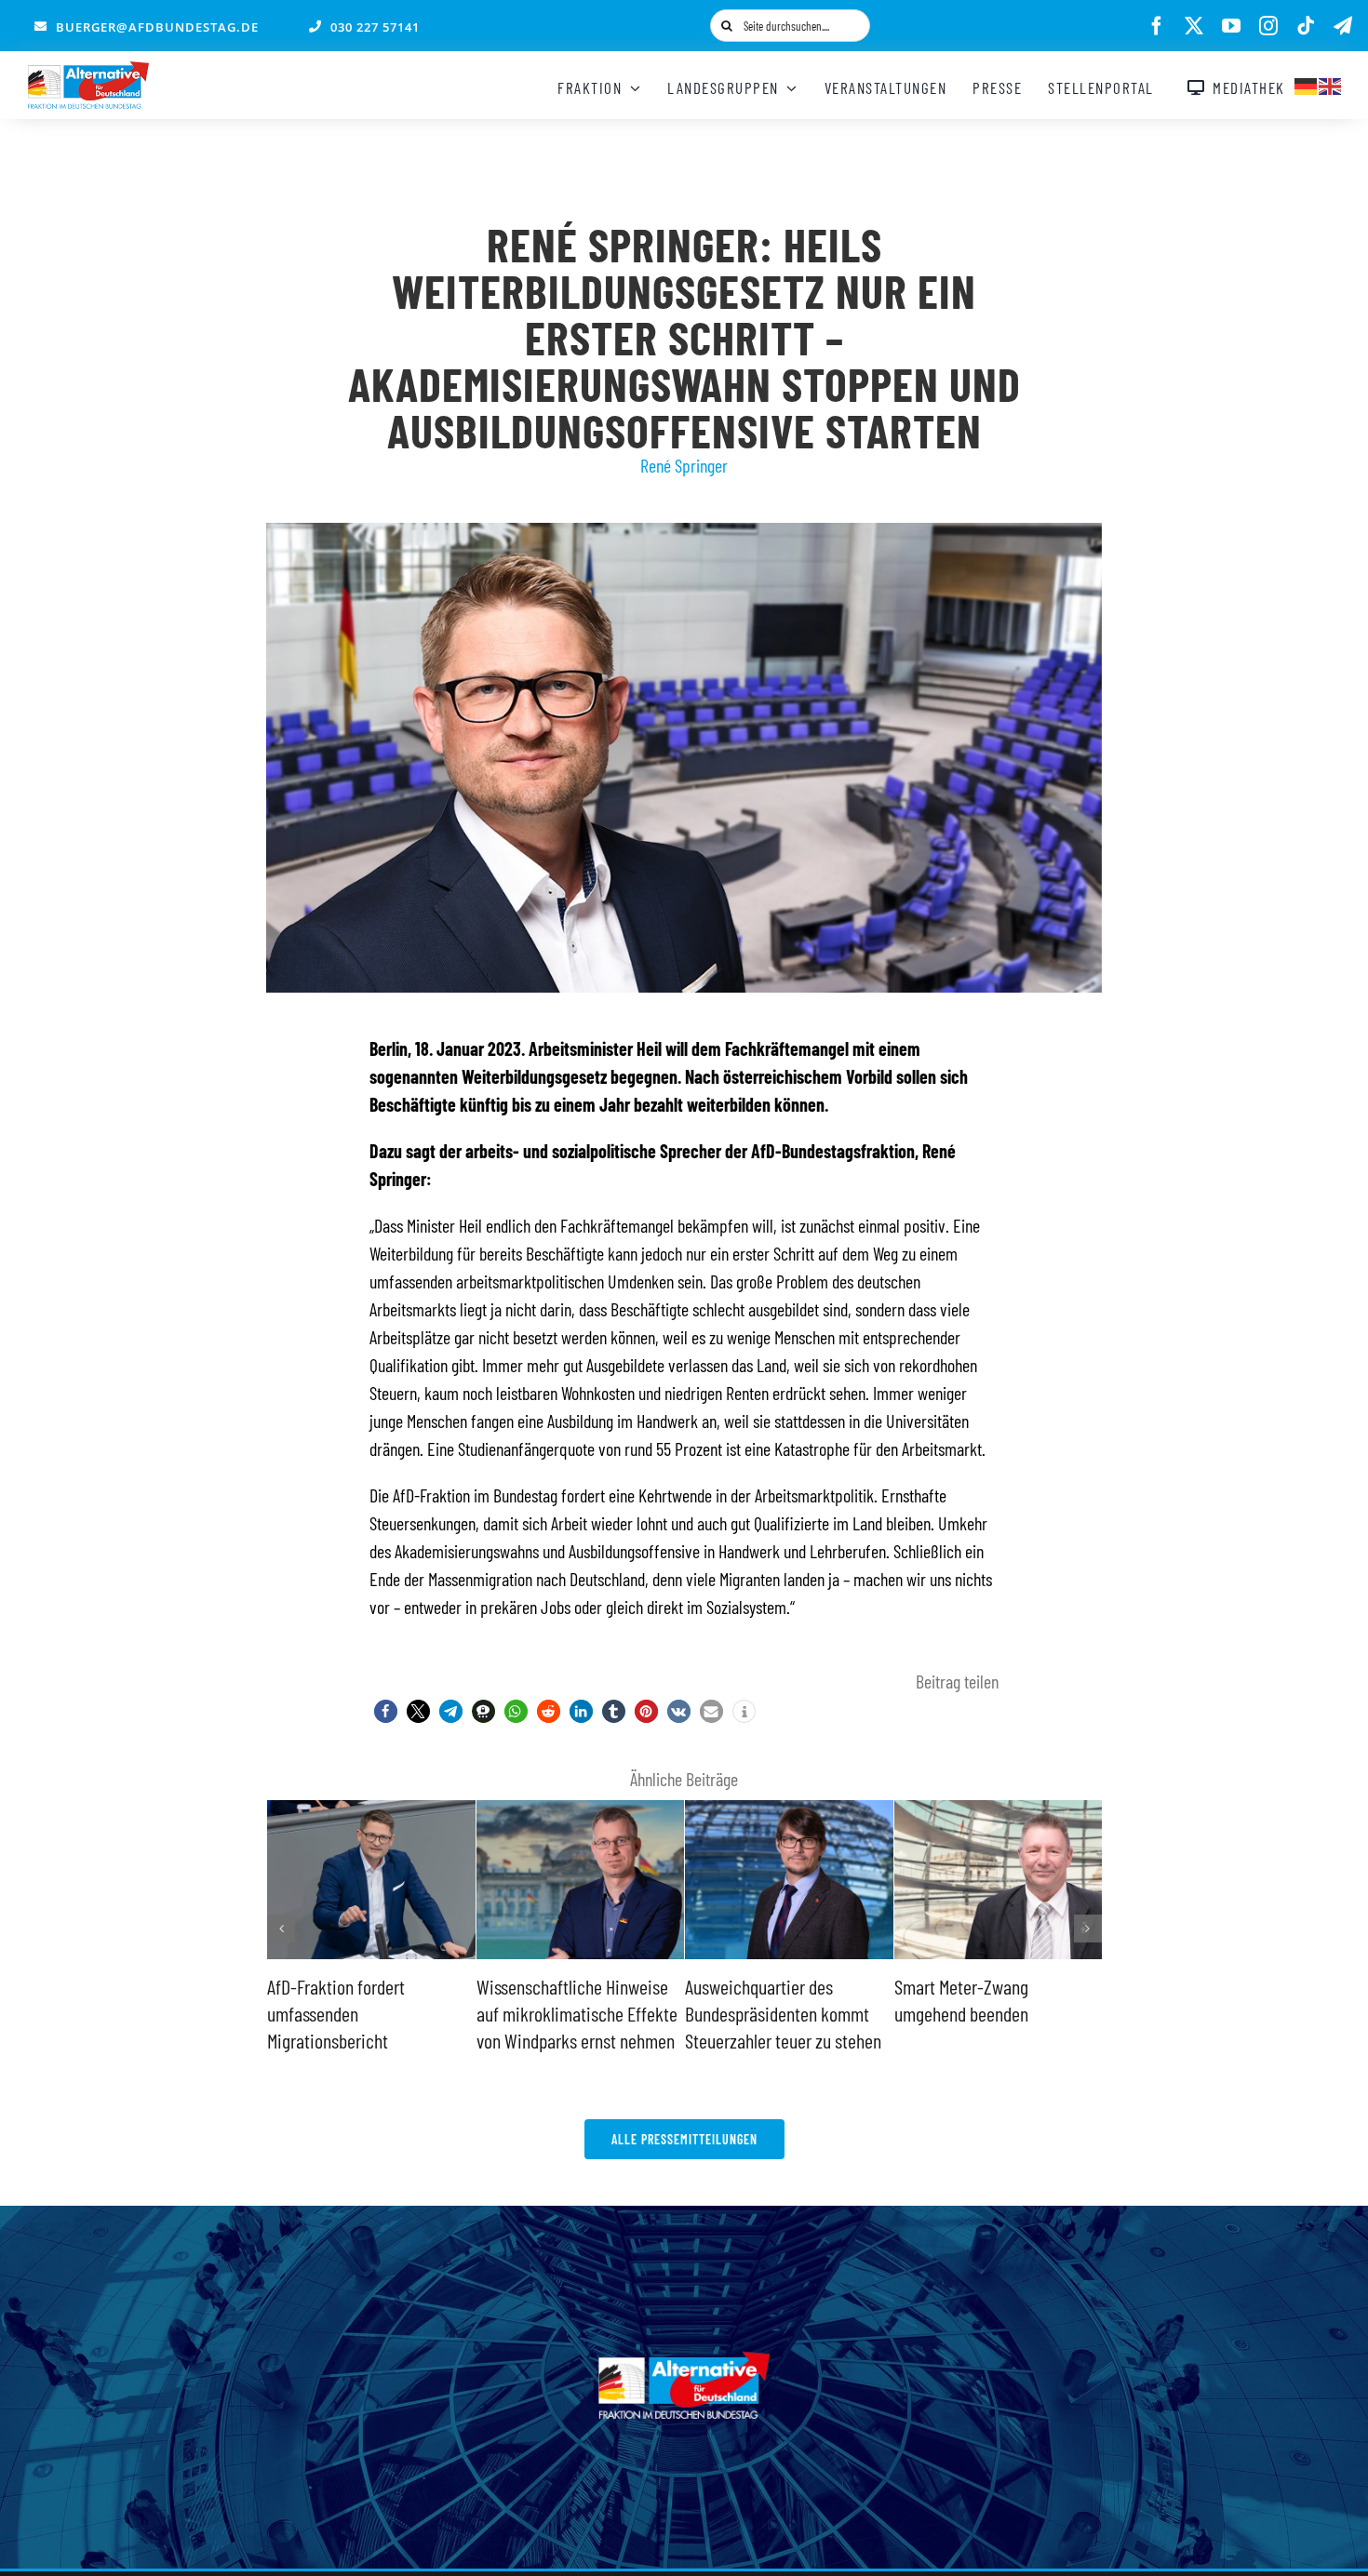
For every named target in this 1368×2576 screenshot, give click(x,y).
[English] (1331, 84)
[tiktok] (1306, 26)
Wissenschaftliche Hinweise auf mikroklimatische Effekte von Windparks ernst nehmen (368, 2013)
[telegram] (1343, 26)
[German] (1307, 84)
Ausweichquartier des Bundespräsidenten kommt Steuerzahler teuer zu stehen (575, 2013)
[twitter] (1194, 26)
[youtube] (1231, 26)
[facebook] (1157, 26)
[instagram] (1268, 26)
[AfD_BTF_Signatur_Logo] (88, 71)
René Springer (684, 465)
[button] (386, 1711)
